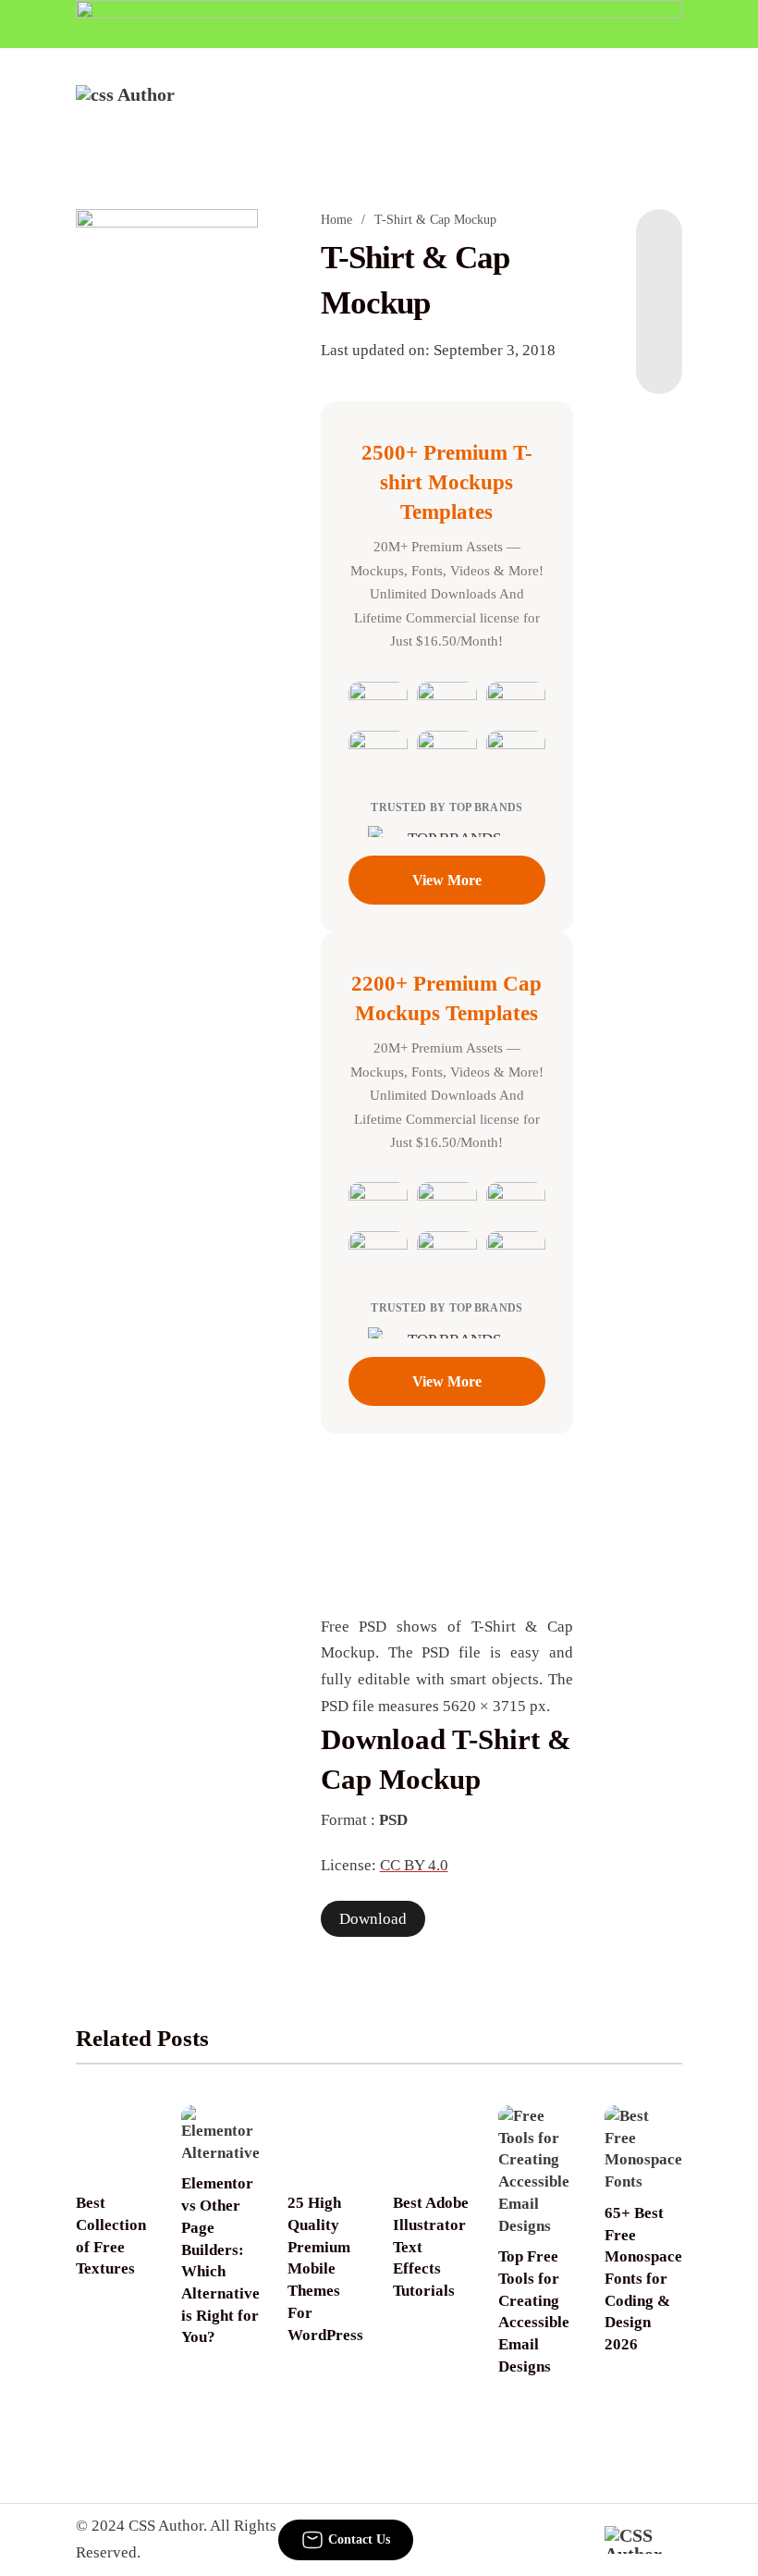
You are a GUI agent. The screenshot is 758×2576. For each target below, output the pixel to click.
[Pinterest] (659, 320)
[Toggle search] (604, 110)
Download (373, 1919)
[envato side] (167, 389)
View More (447, 880)
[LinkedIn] (659, 283)
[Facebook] (659, 246)
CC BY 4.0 (414, 1865)
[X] (659, 357)
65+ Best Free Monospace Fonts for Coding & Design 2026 (643, 2279)
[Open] (670, 110)
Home (336, 220)
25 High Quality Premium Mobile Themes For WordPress (325, 2268)
